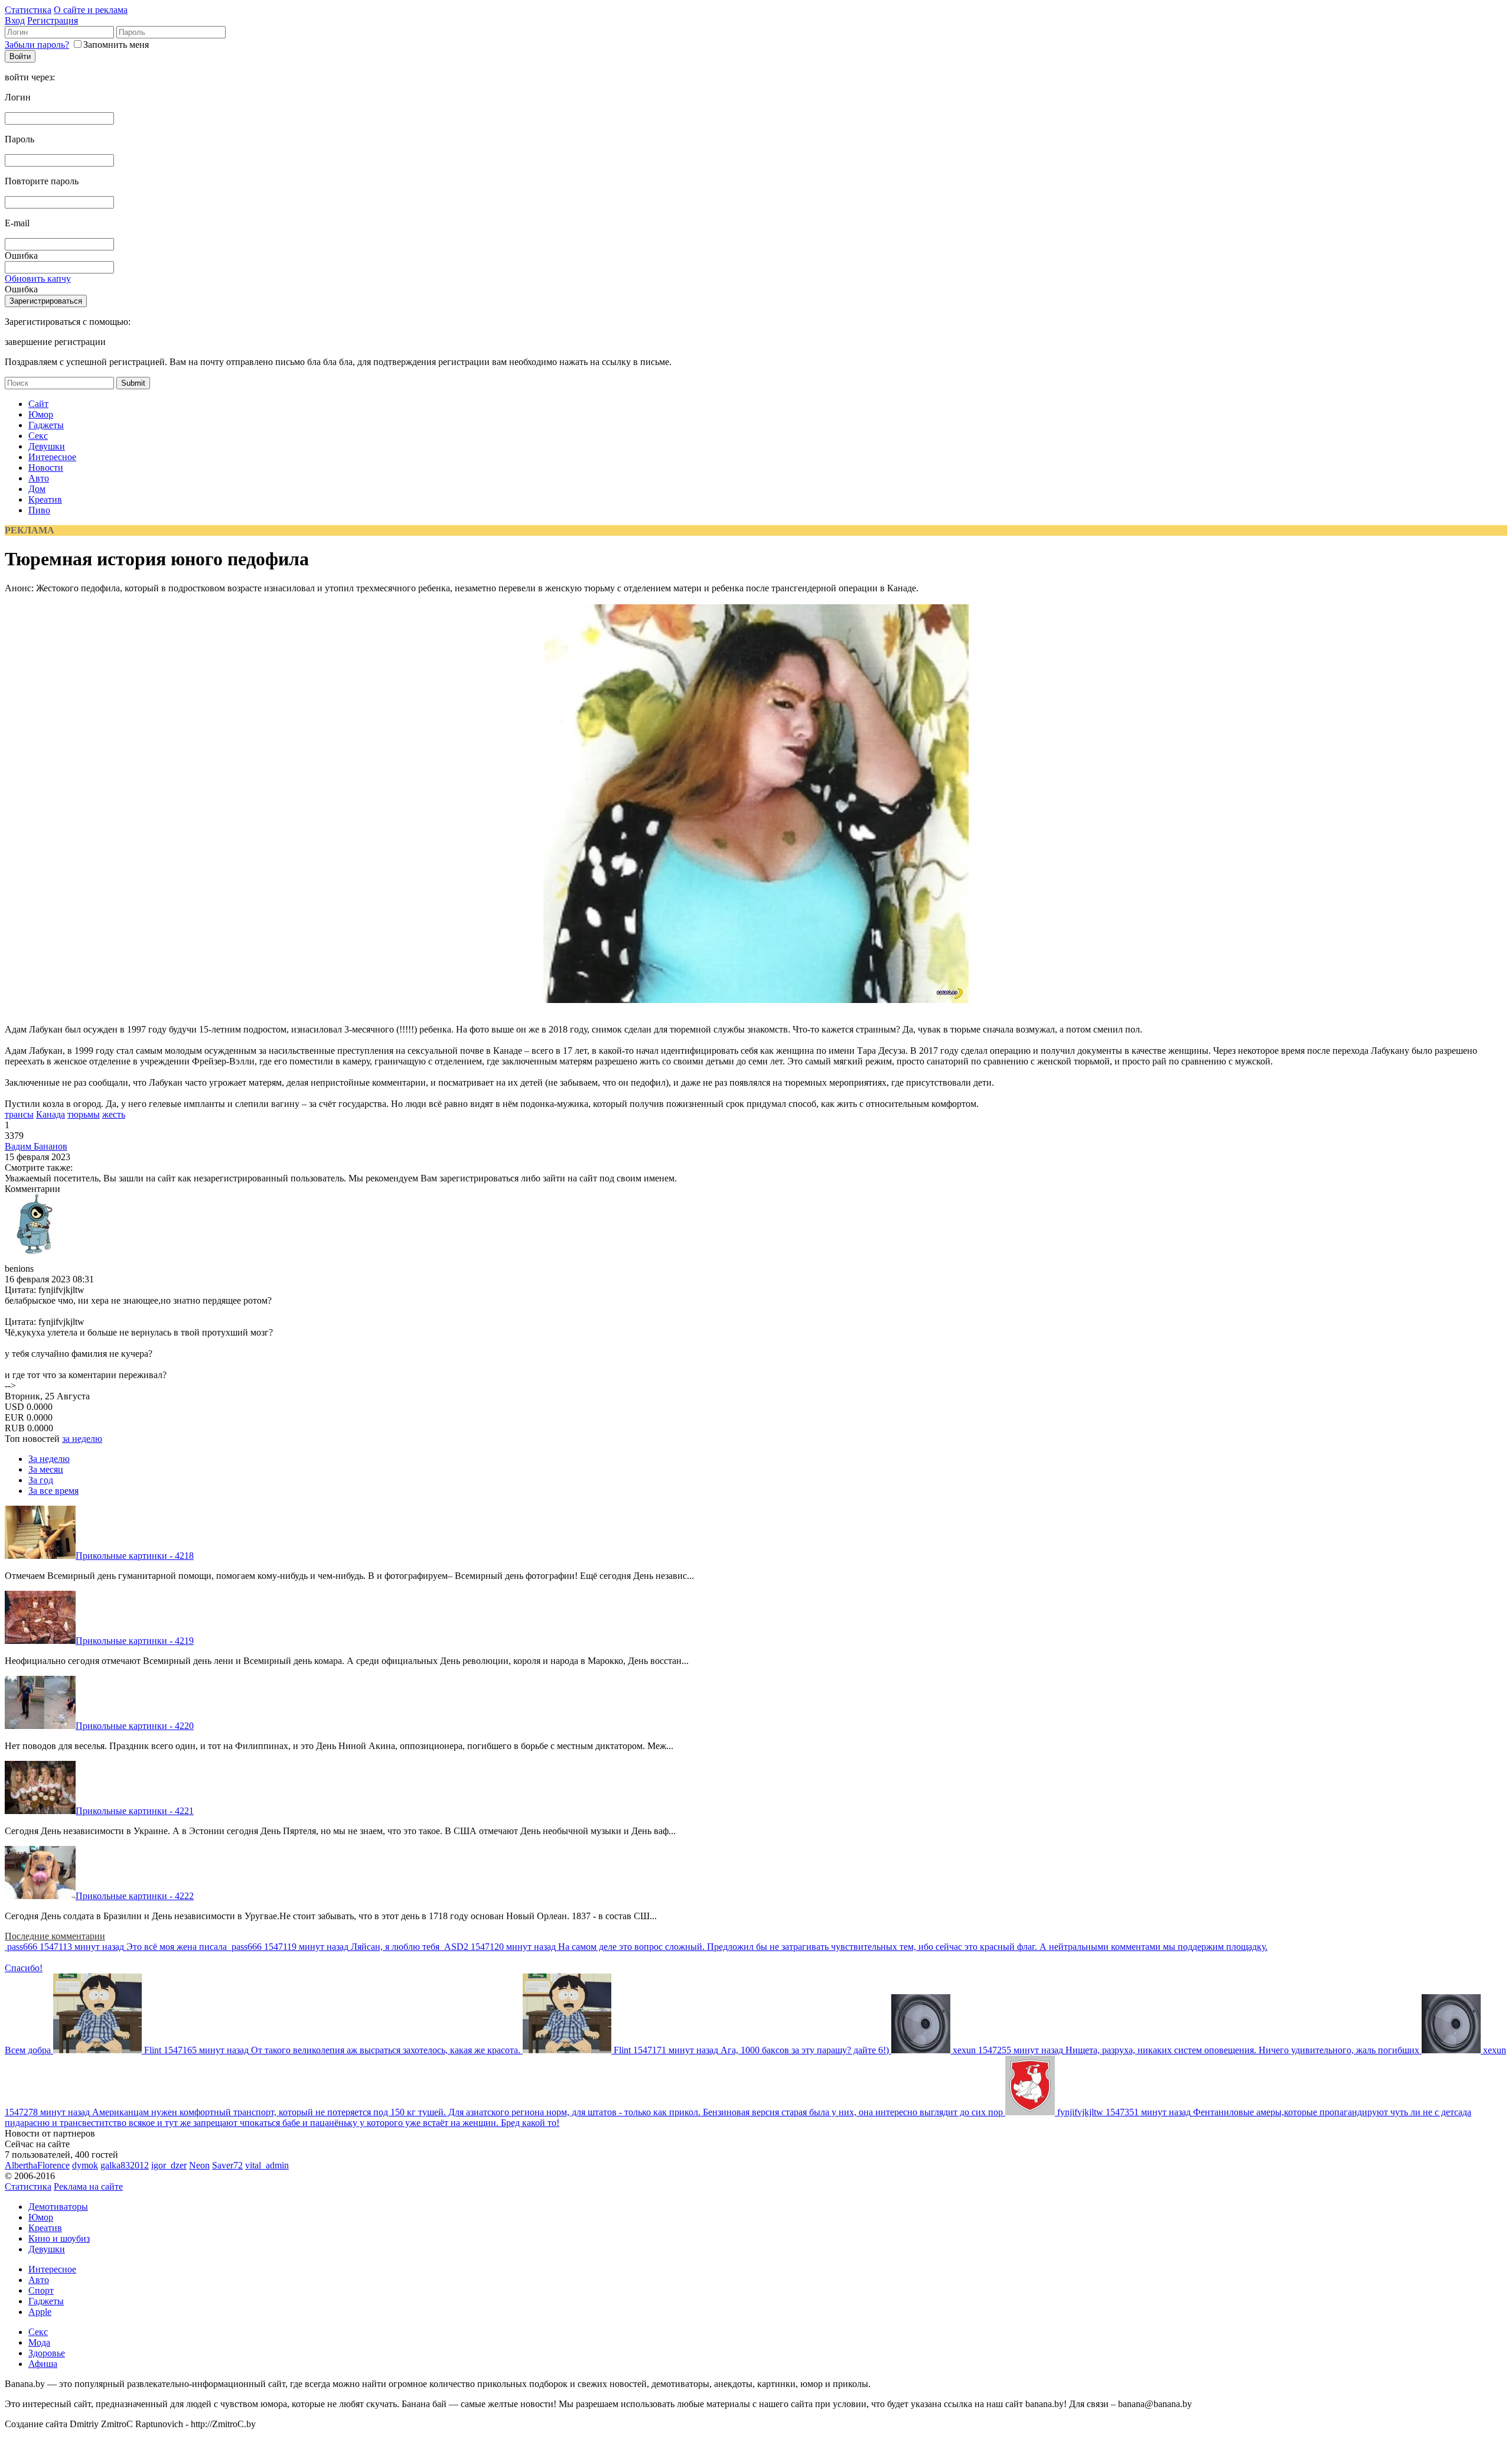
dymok (85, 2165)
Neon (199, 2165)
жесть (114, 1114)
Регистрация (53, 20)
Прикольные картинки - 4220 (135, 1726)
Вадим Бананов (36, 1146)
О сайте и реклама (91, 10)
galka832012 (125, 2165)
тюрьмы (84, 1114)
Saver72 (227, 2165)
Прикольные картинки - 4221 (135, 1811)
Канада (50, 1114)
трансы (19, 1114)
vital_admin (267, 2165)
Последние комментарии (55, 1936)
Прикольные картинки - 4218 (135, 1556)
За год (41, 1480)
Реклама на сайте (88, 2186)
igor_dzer (169, 2165)
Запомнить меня (116, 45)
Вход (15, 20)
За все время (53, 1491)
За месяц (46, 1469)
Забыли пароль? (37, 45)
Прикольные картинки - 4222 (135, 1896)
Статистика (28, 10)
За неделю (49, 1459)
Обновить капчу (38, 279)
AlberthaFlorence (37, 2165)
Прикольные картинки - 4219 (135, 1641)
